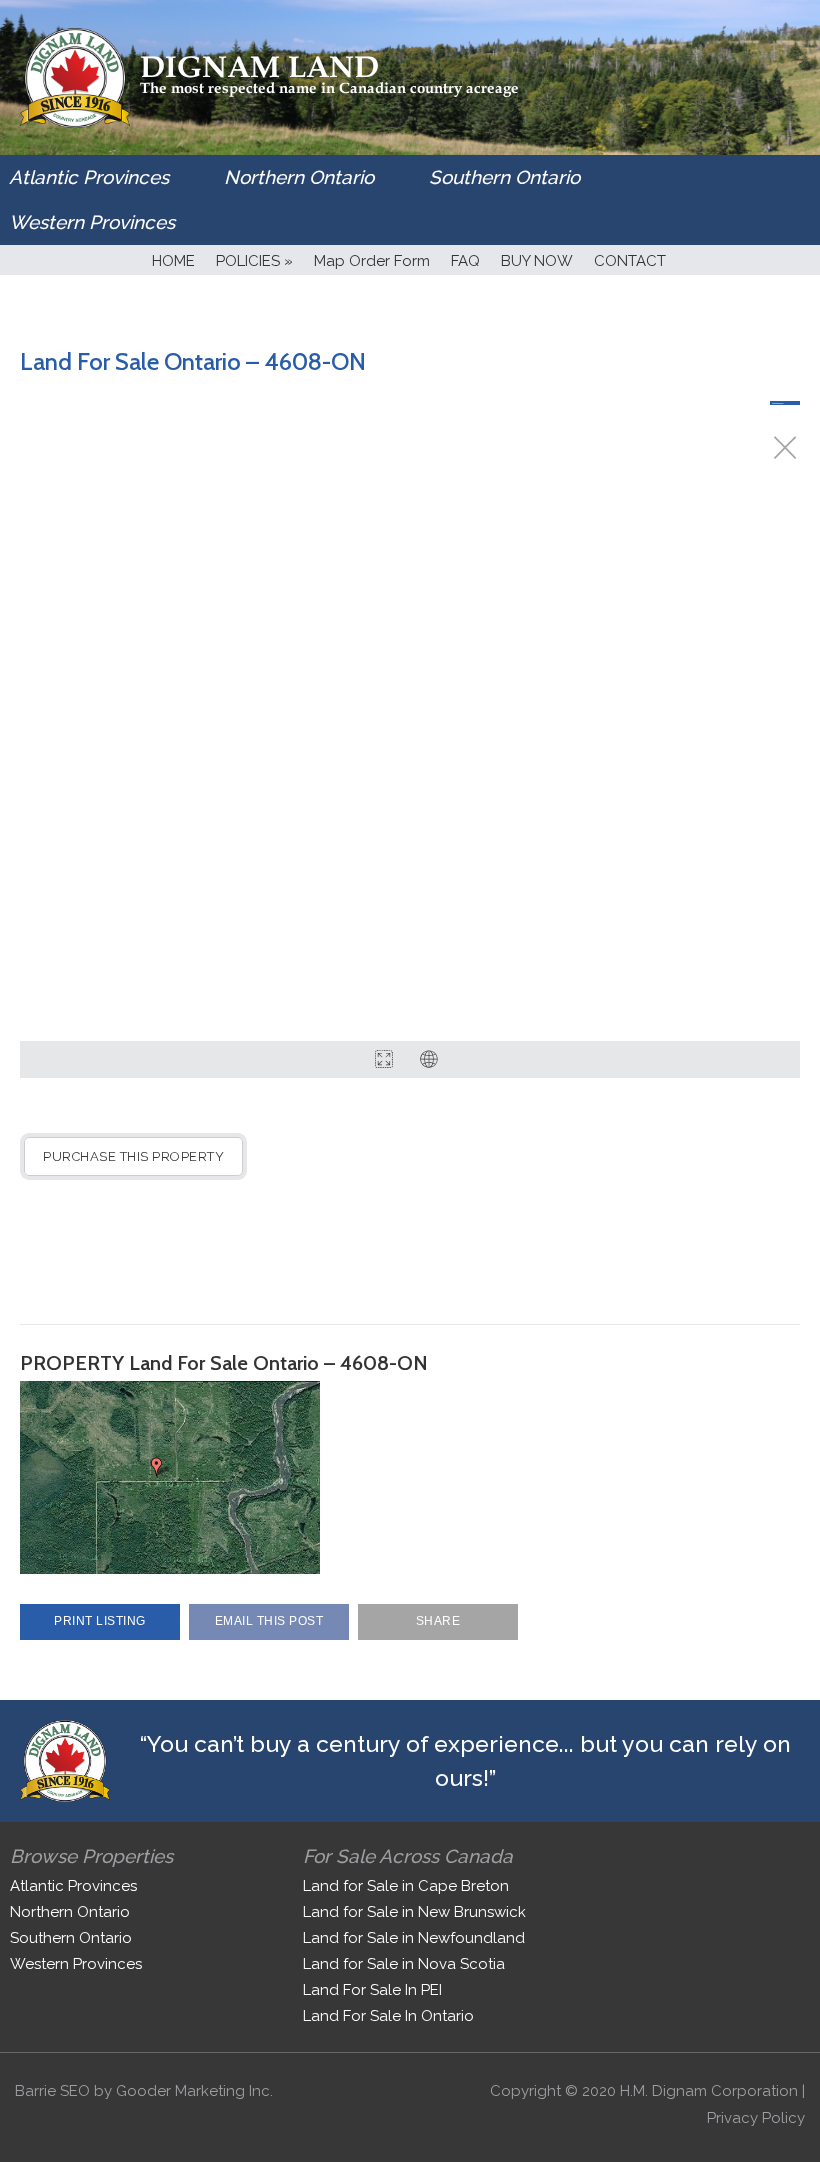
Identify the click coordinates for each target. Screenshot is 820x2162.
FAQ (465, 261)
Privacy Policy (756, 2118)
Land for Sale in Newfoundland (414, 1938)
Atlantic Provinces (89, 177)
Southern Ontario (504, 177)
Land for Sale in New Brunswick (414, 1912)
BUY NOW (537, 261)
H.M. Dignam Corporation (709, 2091)
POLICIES (254, 261)
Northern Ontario (299, 177)
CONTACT (630, 261)
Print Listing (100, 1621)
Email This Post (269, 1621)
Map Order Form (372, 261)
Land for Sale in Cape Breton (406, 1886)
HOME (173, 261)
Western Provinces (92, 222)
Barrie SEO (52, 2091)
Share (438, 1621)
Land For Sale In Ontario (388, 2016)
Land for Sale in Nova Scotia (404, 1964)
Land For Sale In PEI (372, 1990)
